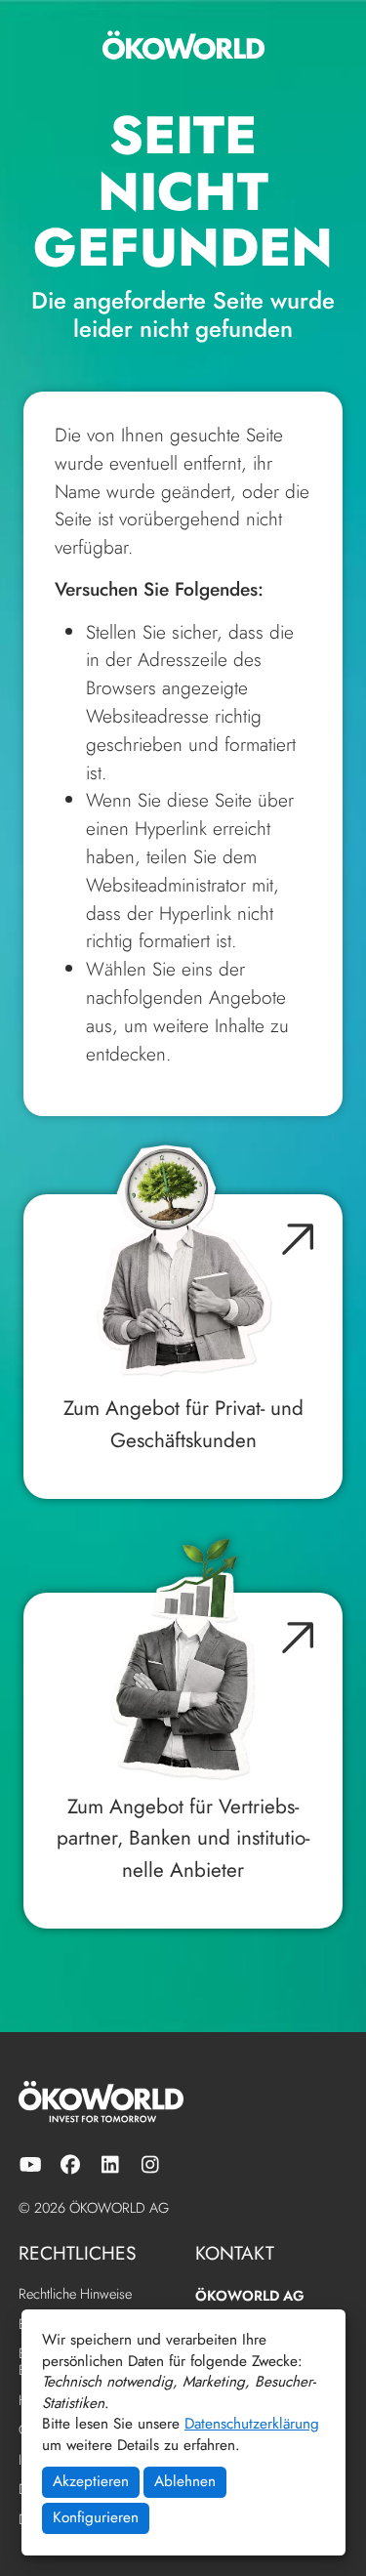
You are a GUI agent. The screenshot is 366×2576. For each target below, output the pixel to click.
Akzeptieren (91, 2481)
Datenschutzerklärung (252, 2424)
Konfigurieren (96, 2517)
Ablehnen (185, 2481)
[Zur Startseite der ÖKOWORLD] (183, 45)
